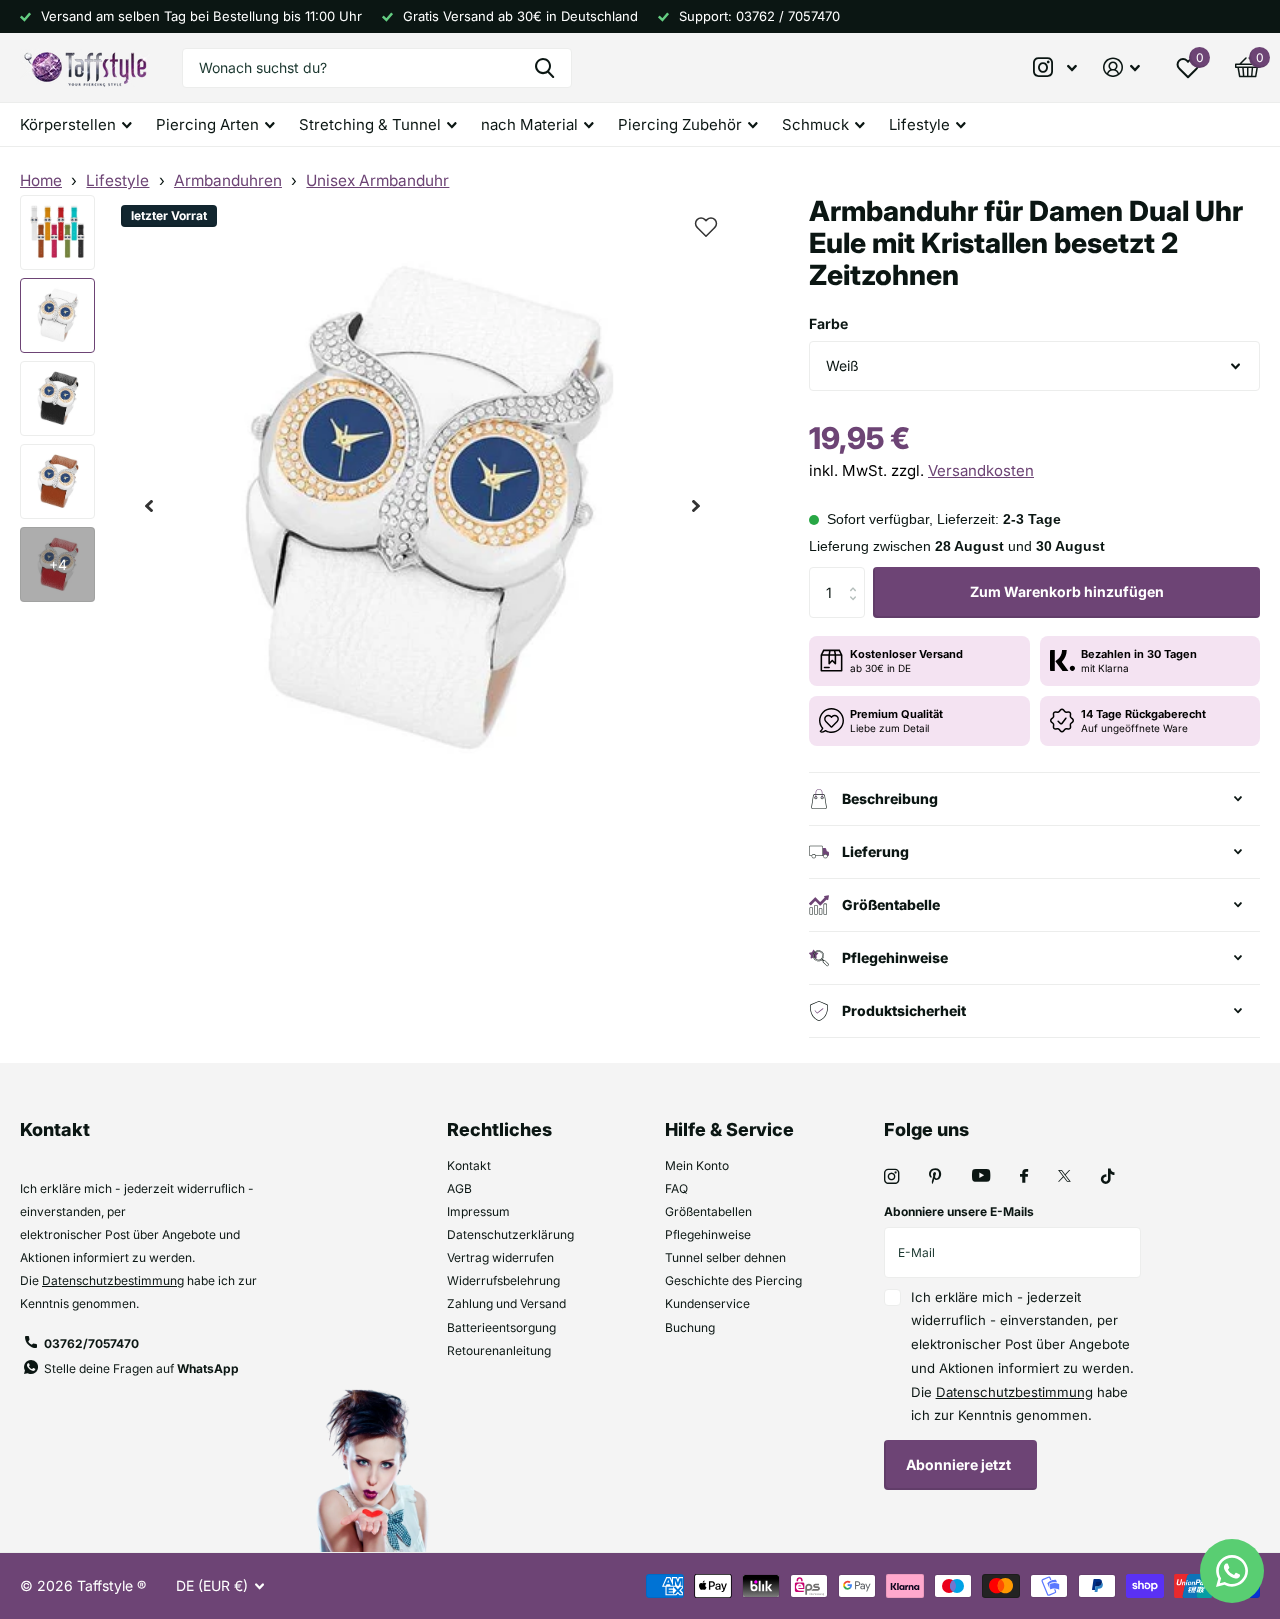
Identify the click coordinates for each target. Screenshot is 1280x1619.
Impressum (478, 1211)
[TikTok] (1108, 1176)
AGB (459, 1188)
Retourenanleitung (499, 1350)
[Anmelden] (1121, 67)
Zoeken (544, 68)
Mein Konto (697, 1165)
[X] (1064, 1176)
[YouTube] (981, 1176)
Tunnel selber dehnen (725, 1257)
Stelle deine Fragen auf (141, 1368)
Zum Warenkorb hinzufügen (1067, 591)
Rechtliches (499, 1129)
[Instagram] (891, 1176)
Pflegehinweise (708, 1234)
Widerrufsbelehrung (503, 1280)
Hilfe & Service (729, 1129)
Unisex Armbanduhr (377, 180)
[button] (149, 506)
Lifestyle (117, 180)
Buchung (690, 1327)
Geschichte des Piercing (733, 1280)
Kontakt (469, 1165)
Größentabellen (708, 1211)
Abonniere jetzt (960, 1464)
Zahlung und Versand (506, 1303)
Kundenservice (707, 1303)
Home (41, 180)
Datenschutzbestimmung (113, 1280)
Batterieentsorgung (501, 1327)
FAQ (676, 1188)
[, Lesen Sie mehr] (1056, 67)
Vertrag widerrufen (500, 1257)
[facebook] (1024, 1177)
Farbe (828, 323)
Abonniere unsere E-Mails (959, 1211)
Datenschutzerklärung (510, 1234)
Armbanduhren (228, 180)
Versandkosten (981, 470)
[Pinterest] (935, 1176)
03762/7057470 (91, 1343)
